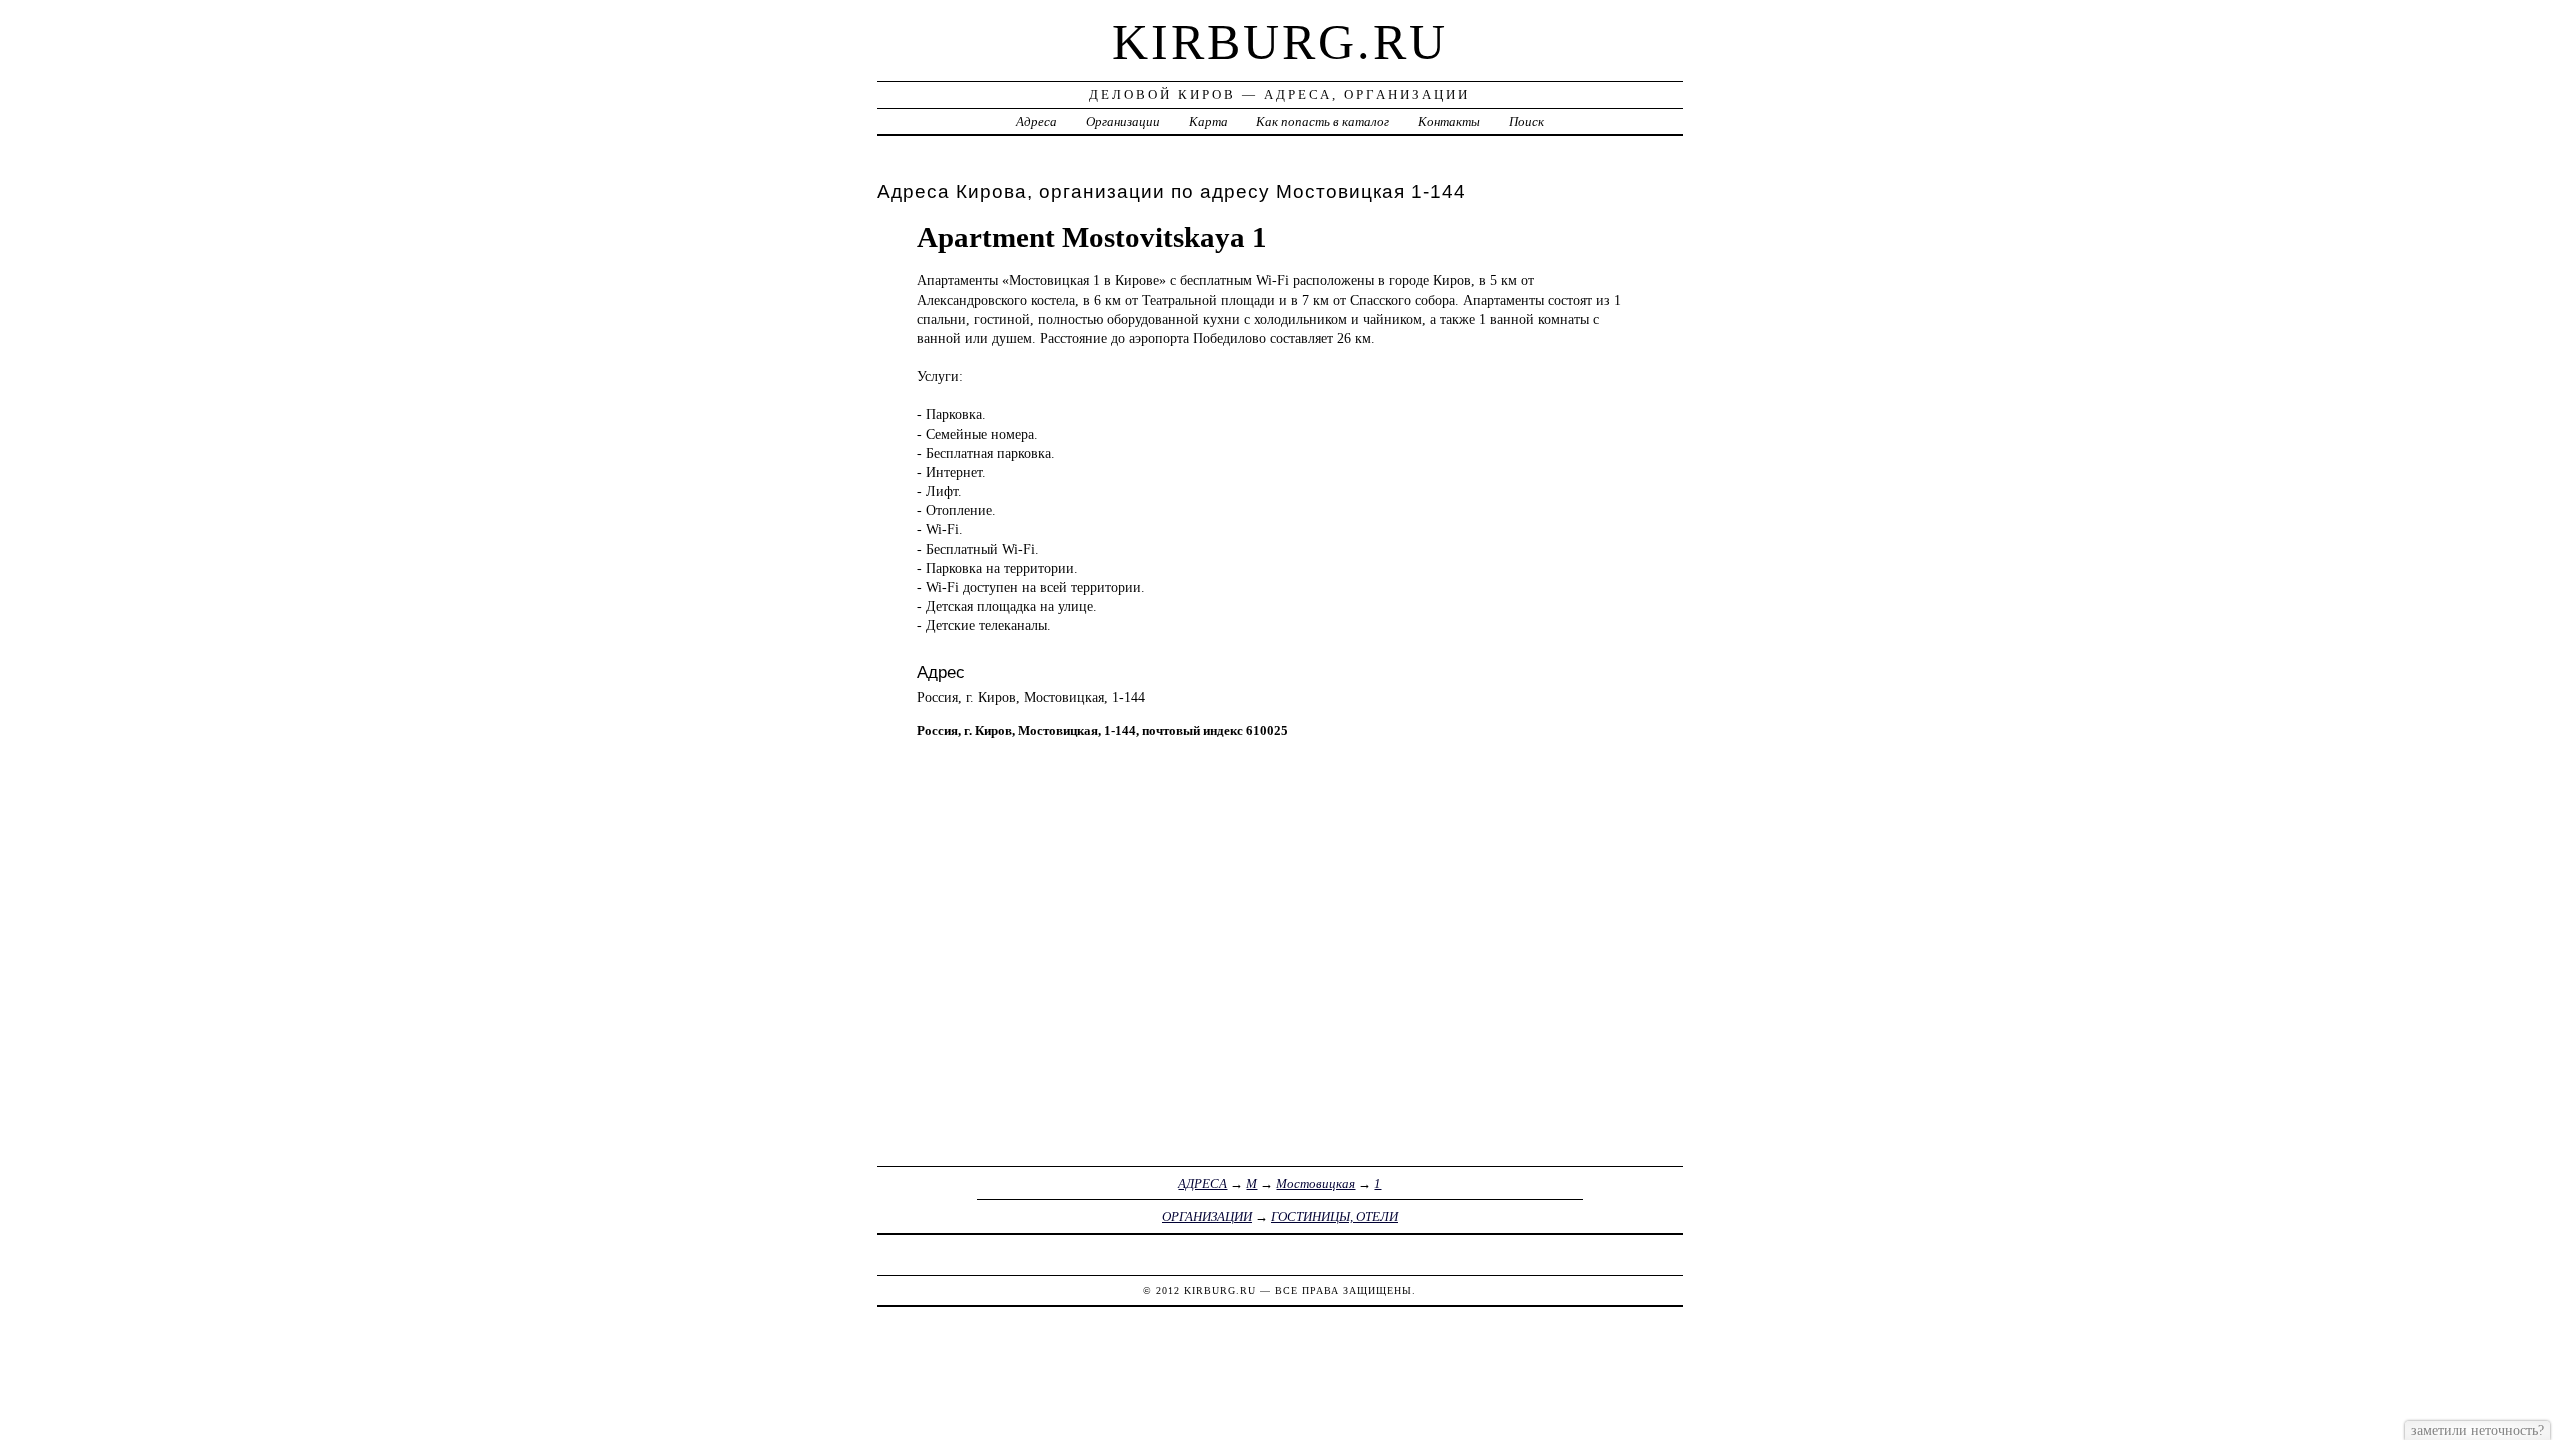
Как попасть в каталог (1322, 121)
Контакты (1449, 121)
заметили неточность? (2477, 1430)
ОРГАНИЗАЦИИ (1207, 1216)
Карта (1208, 121)
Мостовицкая (1315, 1183)
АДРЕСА (1202, 1183)
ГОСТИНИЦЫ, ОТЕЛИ (1334, 1216)
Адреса (1036, 121)
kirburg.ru (1280, 42)
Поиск (1526, 121)
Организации (1123, 121)
